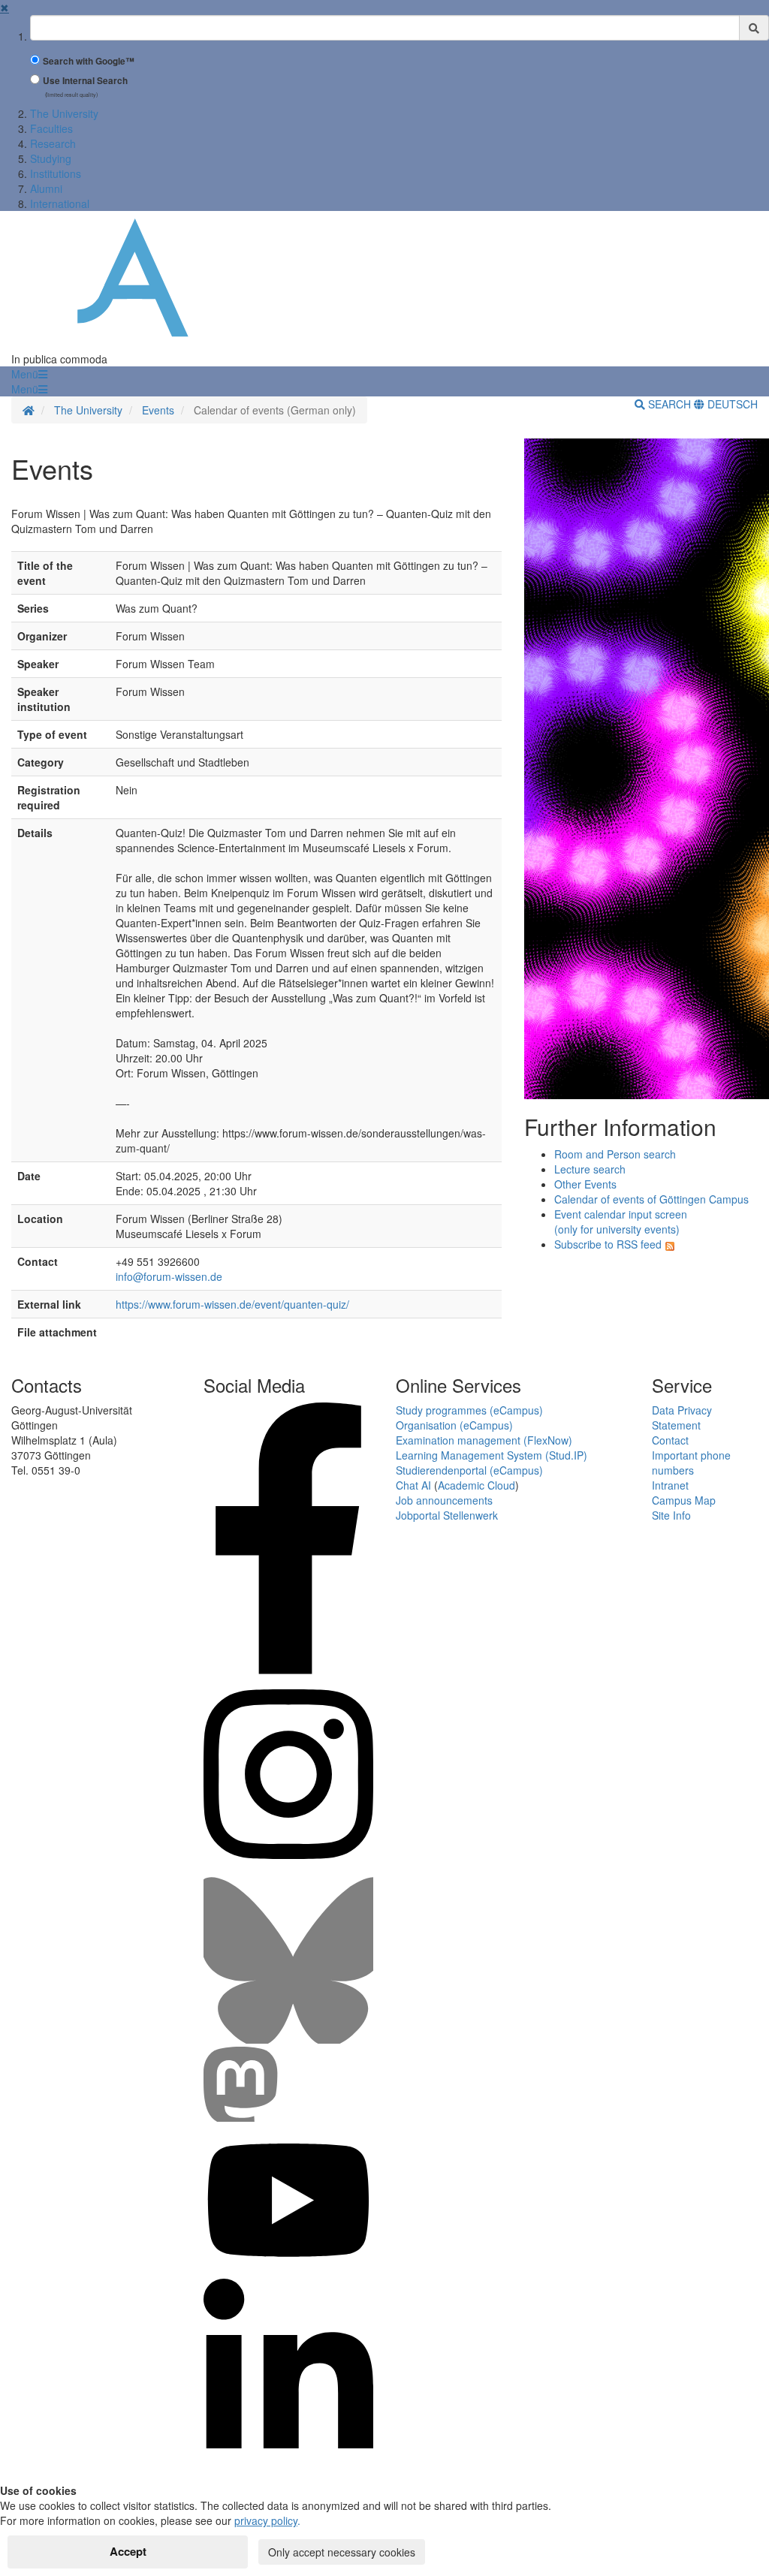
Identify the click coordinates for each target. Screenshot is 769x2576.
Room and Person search (615, 1154)
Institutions (56, 173)
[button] (29, 374)
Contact (670, 1440)
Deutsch (731, 404)
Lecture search (590, 1169)
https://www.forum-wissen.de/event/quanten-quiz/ (232, 1304)
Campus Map (684, 1500)
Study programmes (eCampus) (469, 1410)
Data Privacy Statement (682, 1418)
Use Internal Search (85, 81)
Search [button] (669, 404)
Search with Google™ (89, 61)
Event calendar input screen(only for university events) (621, 1222)
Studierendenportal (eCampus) (469, 1470)
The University (64, 113)
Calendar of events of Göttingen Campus (651, 1199)
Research (53, 143)
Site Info (671, 1515)
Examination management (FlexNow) (484, 1440)
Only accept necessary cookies (342, 2552)
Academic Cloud (476, 1485)
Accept (128, 2551)
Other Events (585, 1184)
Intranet (670, 1485)
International (60, 203)
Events (158, 410)
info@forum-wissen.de (169, 1276)
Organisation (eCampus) (454, 1425)
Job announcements (444, 1500)
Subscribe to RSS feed (608, 1244)
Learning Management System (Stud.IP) (492, 1455)
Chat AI (413, 1485)
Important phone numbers (691, 1463)
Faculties (51, 128)
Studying (51, 158)
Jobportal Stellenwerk (447, 1515)
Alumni (46, 188)
